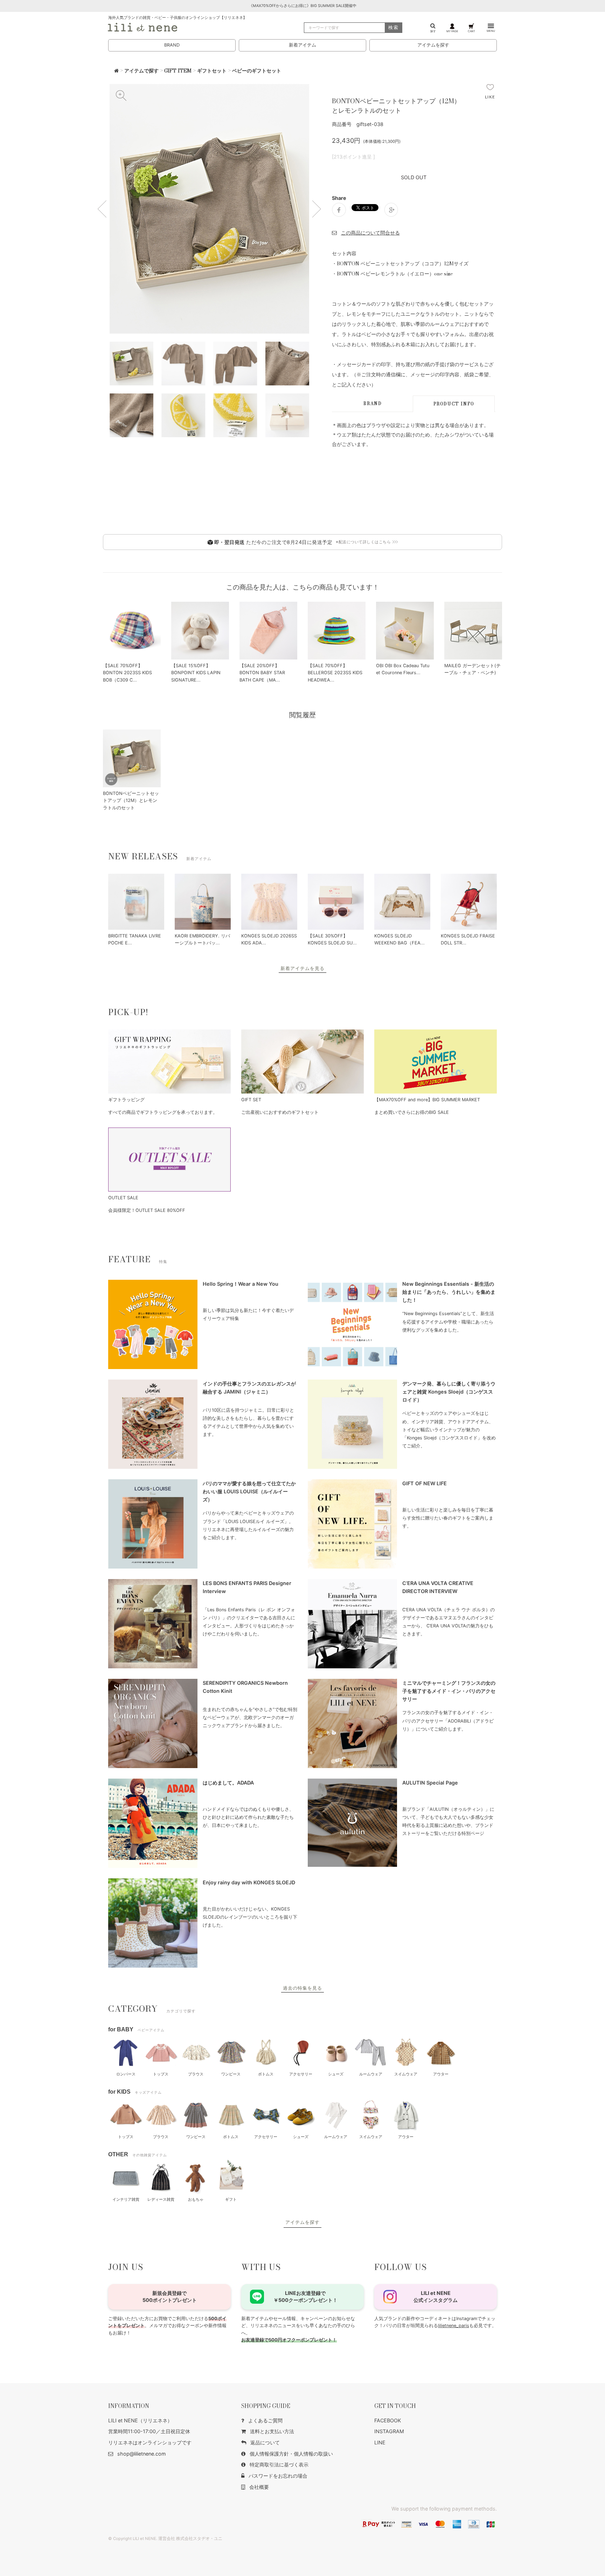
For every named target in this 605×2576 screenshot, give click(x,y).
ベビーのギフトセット (257, 71)
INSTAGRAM (389, 2431)
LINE (380, 2442)
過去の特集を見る (302, 1988)
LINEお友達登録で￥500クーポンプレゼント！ (305, 2296)
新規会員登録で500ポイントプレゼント (170, 2296)
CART (471, 31)
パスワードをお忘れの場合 (278, 2476)
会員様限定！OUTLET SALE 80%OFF (147, 1210)
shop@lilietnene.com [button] (142, 2454)
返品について (265, 2442)
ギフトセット (212, 71)
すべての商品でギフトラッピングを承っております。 (163, 1112)
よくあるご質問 (265, 2420)
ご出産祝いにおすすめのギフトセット (280, 1112)
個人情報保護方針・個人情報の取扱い (291, 2454)
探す (433, 31)
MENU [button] (491, 31)
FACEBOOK (388, 2420)
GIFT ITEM (178, 71)
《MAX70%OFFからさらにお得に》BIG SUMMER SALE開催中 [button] (303, 6)
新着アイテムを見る (302, 968)
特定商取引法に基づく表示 (279, 2465)
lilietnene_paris (454, 2326)
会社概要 (259, 2487)
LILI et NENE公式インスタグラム (436, 2296)
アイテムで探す (141, 71)
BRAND (172, 45)
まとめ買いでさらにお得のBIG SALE (412, 1112)
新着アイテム (302, 45)
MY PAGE (452, 31)
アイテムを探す (433, 45)
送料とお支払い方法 (272, 2431)
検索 (394, 27)
